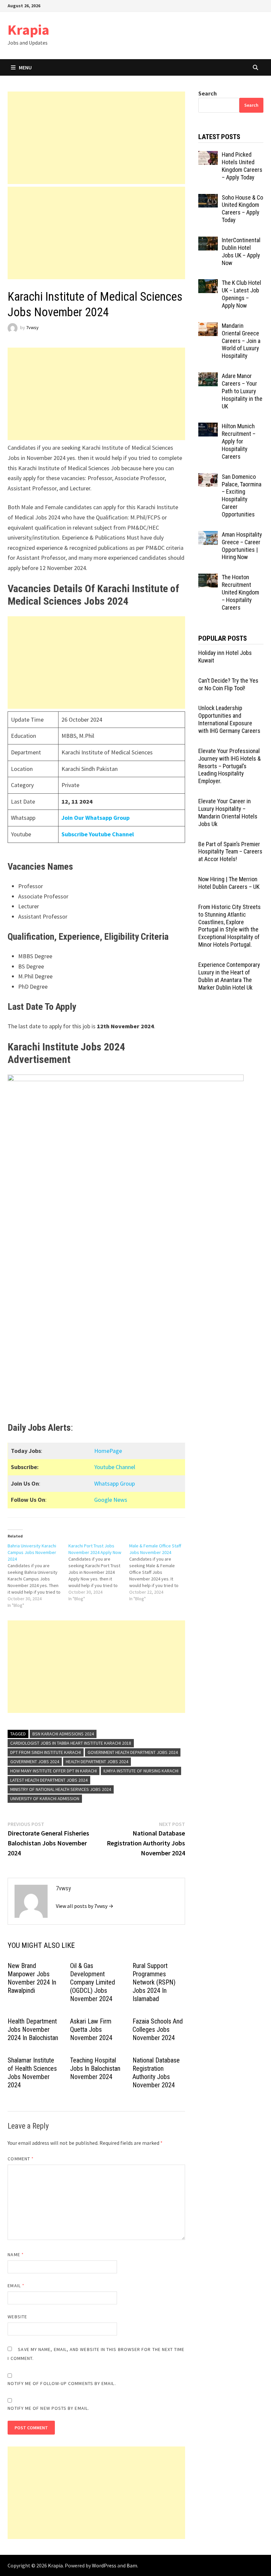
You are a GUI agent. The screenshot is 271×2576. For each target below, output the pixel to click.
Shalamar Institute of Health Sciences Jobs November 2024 (32, 2073)
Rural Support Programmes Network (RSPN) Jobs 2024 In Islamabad (154, 1982)
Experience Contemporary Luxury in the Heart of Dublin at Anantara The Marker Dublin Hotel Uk (229, 976)
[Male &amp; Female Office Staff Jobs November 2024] (160, 1572)
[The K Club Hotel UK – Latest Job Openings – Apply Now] (208, 284)
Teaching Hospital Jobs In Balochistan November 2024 (95, 2068)
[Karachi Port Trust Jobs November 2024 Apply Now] (99, 1572)
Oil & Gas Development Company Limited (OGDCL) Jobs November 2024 (93, 1982)
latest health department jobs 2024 (49, 1780)
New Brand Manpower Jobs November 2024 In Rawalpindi (32, 1978)
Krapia (28, 30)
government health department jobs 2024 (133, 1752)
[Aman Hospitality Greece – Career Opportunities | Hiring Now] (208, 535)
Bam (132, 2565)
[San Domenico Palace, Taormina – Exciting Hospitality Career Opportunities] (208, 478)
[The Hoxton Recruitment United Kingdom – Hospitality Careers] (208, 578)
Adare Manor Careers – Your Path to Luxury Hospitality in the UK (242, 391)
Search (208, 93)
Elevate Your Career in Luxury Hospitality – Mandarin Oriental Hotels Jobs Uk (228, 813)
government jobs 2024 (35, 1762)
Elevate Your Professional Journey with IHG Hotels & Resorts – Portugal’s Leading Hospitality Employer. (230, 766)
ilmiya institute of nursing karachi (141, 1771)
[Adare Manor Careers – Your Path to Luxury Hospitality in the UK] (208, 377)
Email (16, 2286)
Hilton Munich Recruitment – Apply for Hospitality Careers (239, 441)
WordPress (104, 2565)
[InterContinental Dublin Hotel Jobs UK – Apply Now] (208, 241)
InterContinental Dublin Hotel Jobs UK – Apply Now (241, 251)
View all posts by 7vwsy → (85, 1906)
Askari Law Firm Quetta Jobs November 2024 (91, 2029)
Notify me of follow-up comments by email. (62, 2383)
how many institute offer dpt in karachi (54, 1771)
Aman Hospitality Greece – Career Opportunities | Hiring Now (242, 546)
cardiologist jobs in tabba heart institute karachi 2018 (71, 1743)
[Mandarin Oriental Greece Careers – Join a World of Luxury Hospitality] (208, 327)
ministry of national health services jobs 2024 (61, 1789)
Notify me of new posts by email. (48, 2408)
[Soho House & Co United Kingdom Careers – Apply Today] (208, 198)
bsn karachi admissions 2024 (63, 1734)
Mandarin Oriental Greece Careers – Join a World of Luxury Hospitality (241, 341)
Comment (21, 2159)
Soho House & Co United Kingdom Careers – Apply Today (242, 209)
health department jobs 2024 (97, 1762)
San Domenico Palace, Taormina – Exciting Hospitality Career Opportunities (242, 495)
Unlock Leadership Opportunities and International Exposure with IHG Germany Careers (229, 719)
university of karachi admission (45, 1799)
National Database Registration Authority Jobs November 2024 (156, 2073)
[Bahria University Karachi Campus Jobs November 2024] (38, 1575)
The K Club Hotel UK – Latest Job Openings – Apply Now (241, 294)
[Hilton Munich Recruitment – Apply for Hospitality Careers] (208, 427)
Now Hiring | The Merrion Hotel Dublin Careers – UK (229, 883)
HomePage (108, 1451)
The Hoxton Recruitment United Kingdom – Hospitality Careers (240, 592)
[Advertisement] (96, 138)
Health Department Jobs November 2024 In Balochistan (33, 2029)
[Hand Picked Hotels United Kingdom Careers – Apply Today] (208, 155)
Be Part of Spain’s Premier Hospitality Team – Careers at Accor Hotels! (230, 852)
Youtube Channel (115, 1467)
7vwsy (32, 328)
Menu (25, 67)
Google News (111, 1500)
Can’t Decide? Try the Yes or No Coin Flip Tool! (228, 684)
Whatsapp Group (115, 1483)
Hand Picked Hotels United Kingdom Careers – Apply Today (242, 166)
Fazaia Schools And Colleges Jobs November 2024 (158, 2029)
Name (16, 2254)
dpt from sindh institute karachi (46, 1752)
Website (17, 2317)
